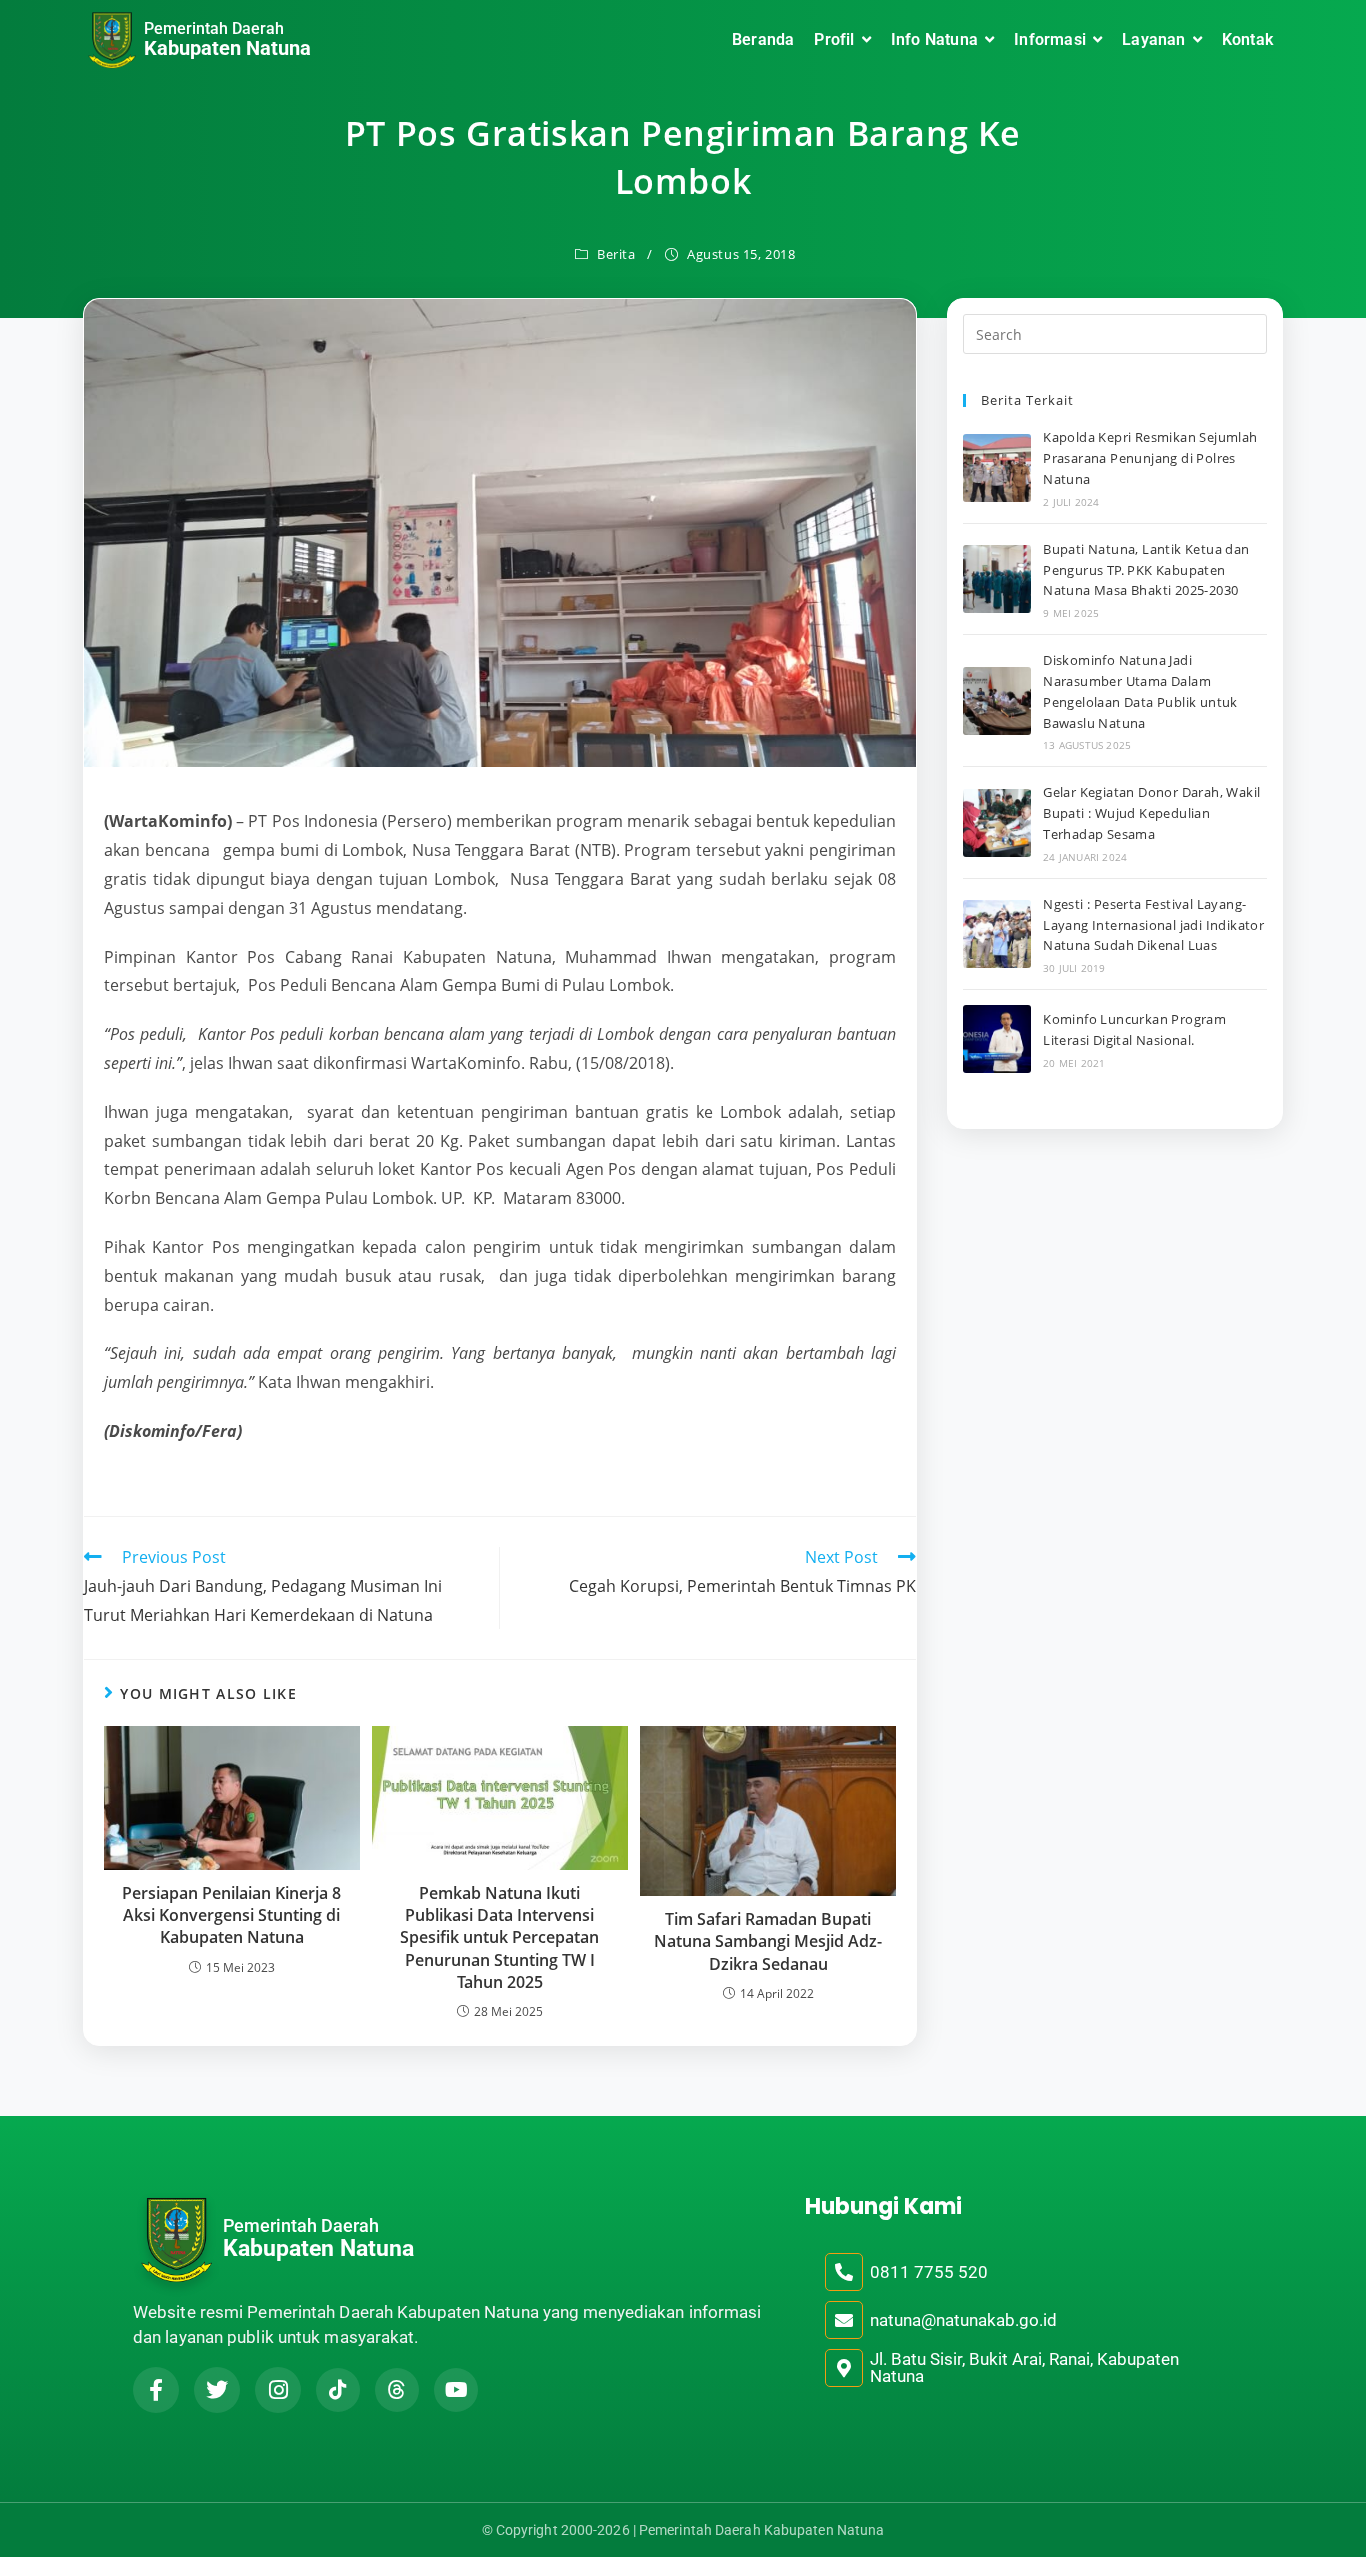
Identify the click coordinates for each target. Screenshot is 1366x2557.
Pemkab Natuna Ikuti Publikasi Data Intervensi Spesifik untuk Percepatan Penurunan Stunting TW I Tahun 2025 (499, 1938)
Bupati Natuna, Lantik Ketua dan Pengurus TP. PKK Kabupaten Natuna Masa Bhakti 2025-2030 (1146, 570)
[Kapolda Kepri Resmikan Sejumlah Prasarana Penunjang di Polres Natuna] (997, 468)
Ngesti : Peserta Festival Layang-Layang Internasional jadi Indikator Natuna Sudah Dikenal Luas (1153, 925)
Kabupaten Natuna (227, 48)
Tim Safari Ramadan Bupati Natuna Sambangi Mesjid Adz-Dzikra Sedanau (768, 1941)
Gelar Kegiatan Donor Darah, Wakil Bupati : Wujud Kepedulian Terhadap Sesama (1151, 813)
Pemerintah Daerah (214, 28)
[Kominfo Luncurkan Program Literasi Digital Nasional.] (997, 1039)
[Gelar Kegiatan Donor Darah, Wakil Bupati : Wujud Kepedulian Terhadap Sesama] (997, 823)
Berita (616, 254)
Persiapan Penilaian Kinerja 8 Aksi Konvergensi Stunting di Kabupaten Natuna (231, 1915)
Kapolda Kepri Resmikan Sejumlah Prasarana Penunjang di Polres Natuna (1150, 458)
